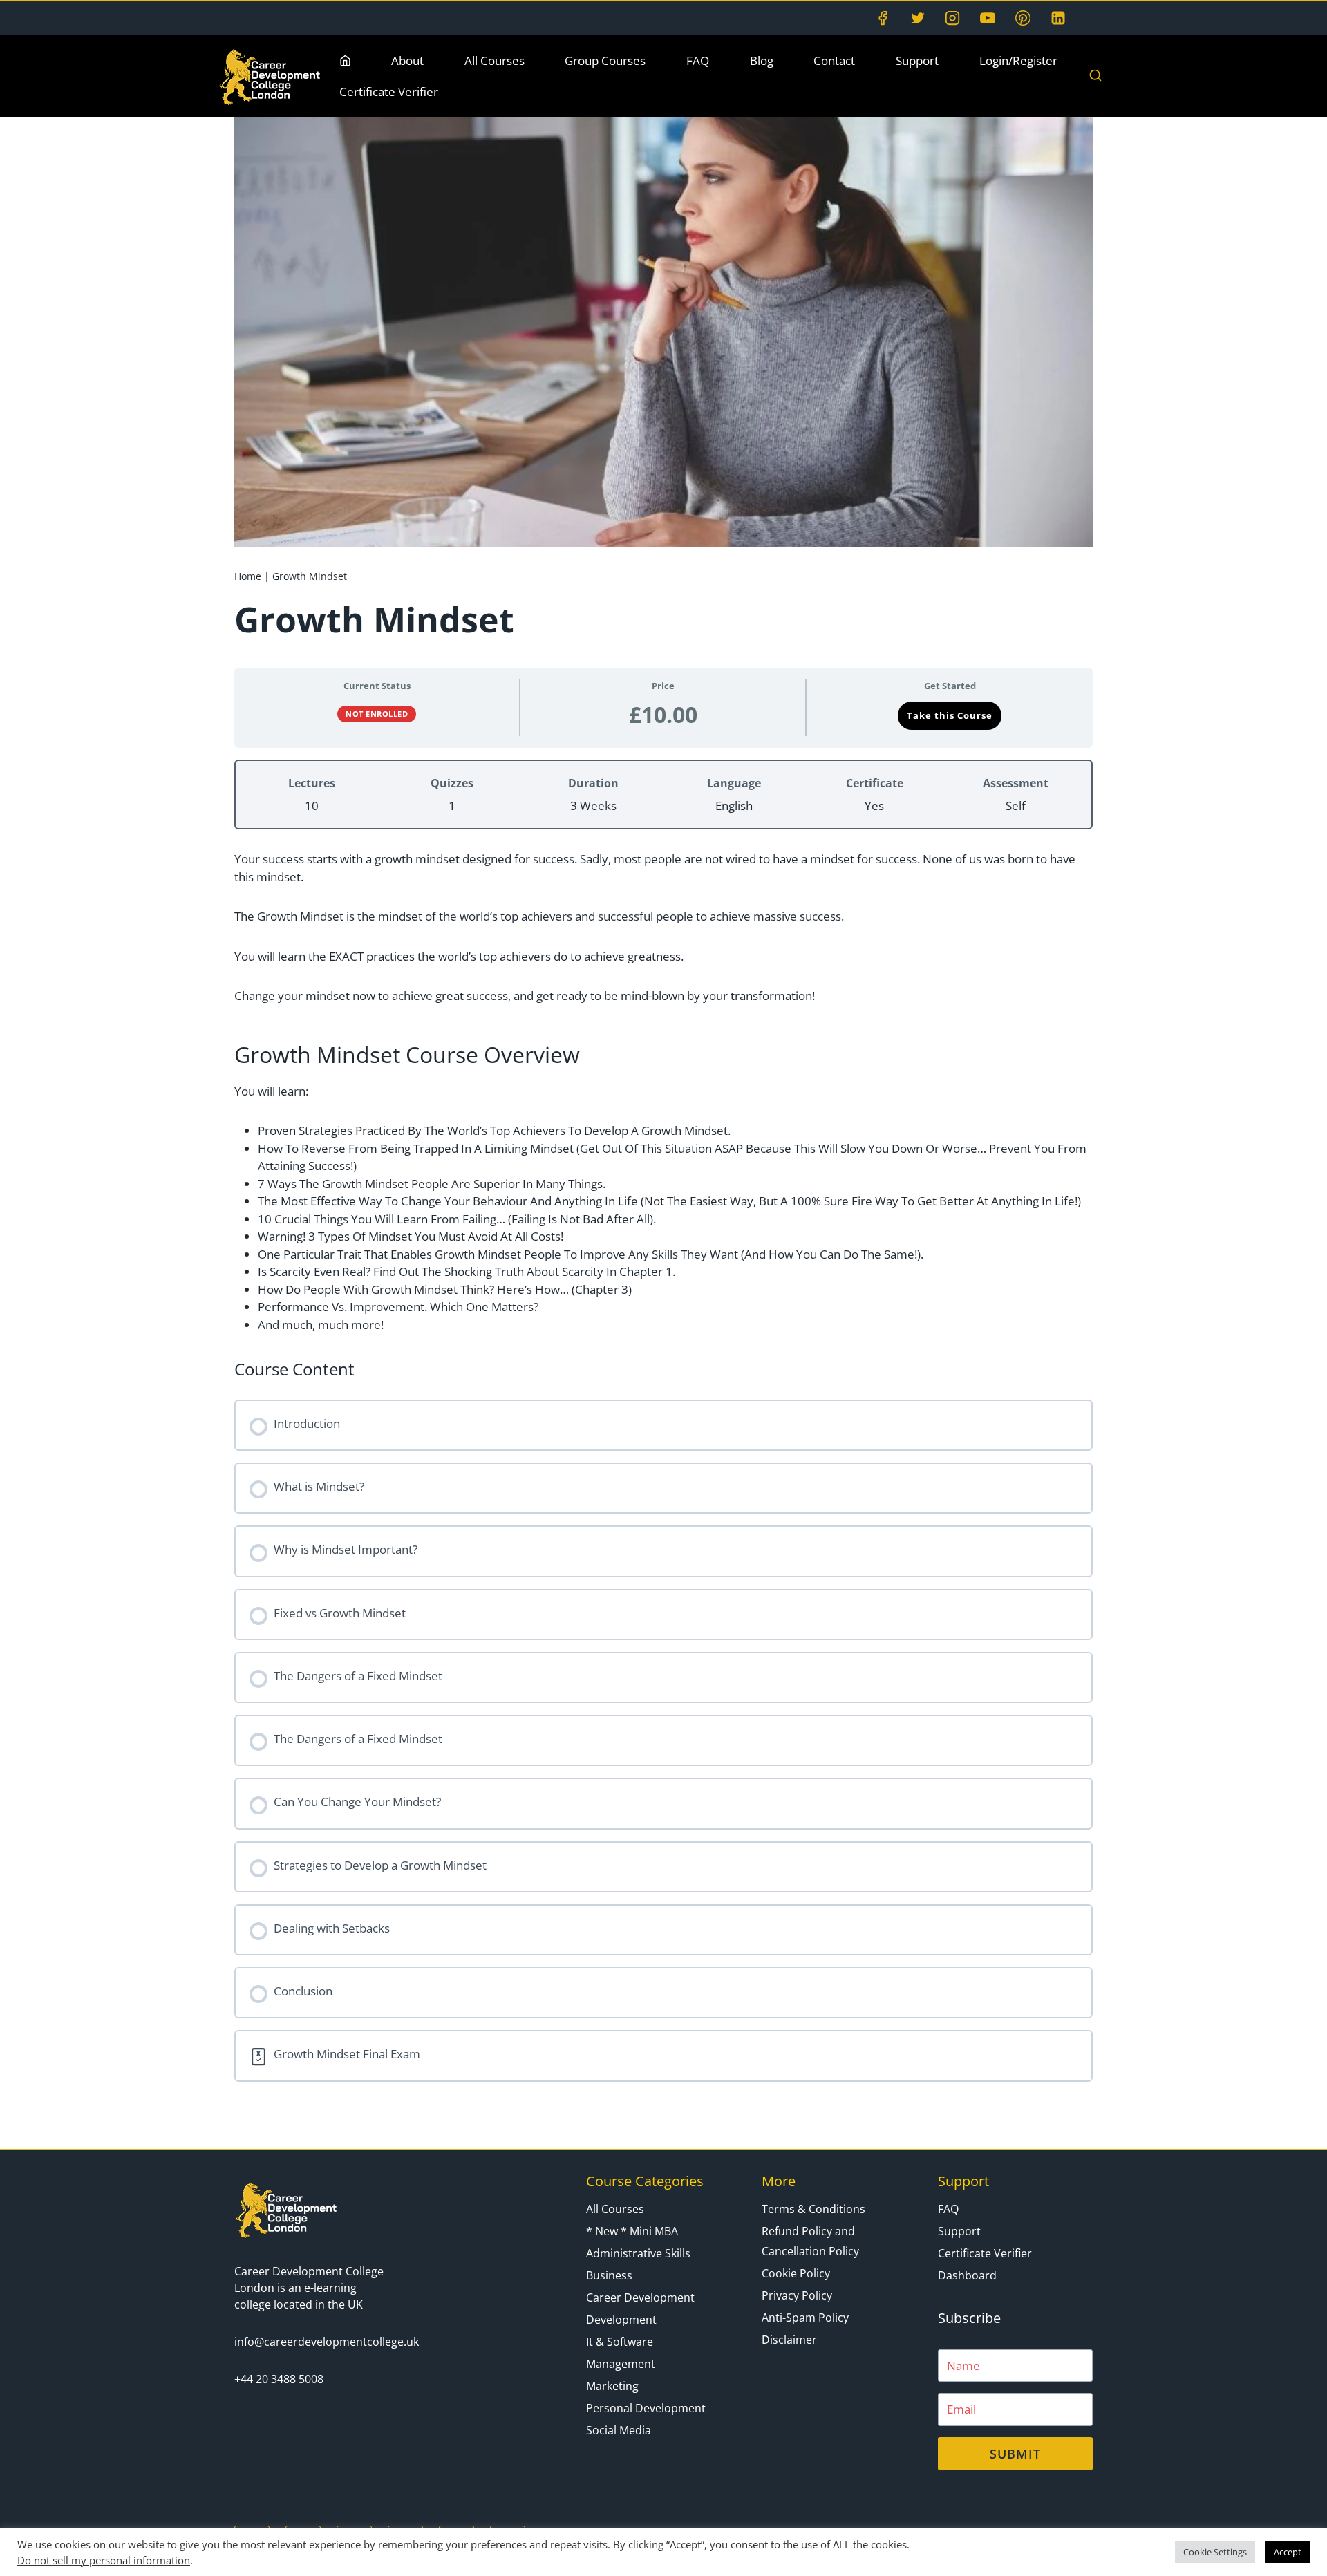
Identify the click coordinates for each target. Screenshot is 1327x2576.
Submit (1015, 2454)
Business (609, 2275)
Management (621, 2364)
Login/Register (1018, 60)
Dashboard (967, 2275)
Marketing (612, 2386)
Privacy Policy (797, 2295)
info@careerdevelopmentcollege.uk (327, 2342)
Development (621, 2320)
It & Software (620, 2342)
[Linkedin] (1058, 18)
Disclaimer (789, 2340)
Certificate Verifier (389, 92)
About (407, 60)
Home (248, 576)
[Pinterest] (1023, 18)
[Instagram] (952, 18)
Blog (762, 60)
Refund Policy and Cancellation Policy (810, 2241)
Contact (834, 60)
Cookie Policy (796, 2273)
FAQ (698, 60)
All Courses (495, 60)
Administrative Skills (638, 2253)
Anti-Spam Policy (805, 2318)
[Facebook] (883, 18)
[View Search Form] (1095, 76)
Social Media (619, 2430)
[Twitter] (918, 18)
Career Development (640, 2297)
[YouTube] (988, 18)
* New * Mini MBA (632, 2231)
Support (917, 60)
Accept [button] (1288, 2552)
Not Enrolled (377, 714)
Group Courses (605, 60)
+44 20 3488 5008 (279, 2379)
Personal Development (646, 2408)
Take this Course (950, 715)
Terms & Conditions (813, 2209)
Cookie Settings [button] (1215, 2552)
